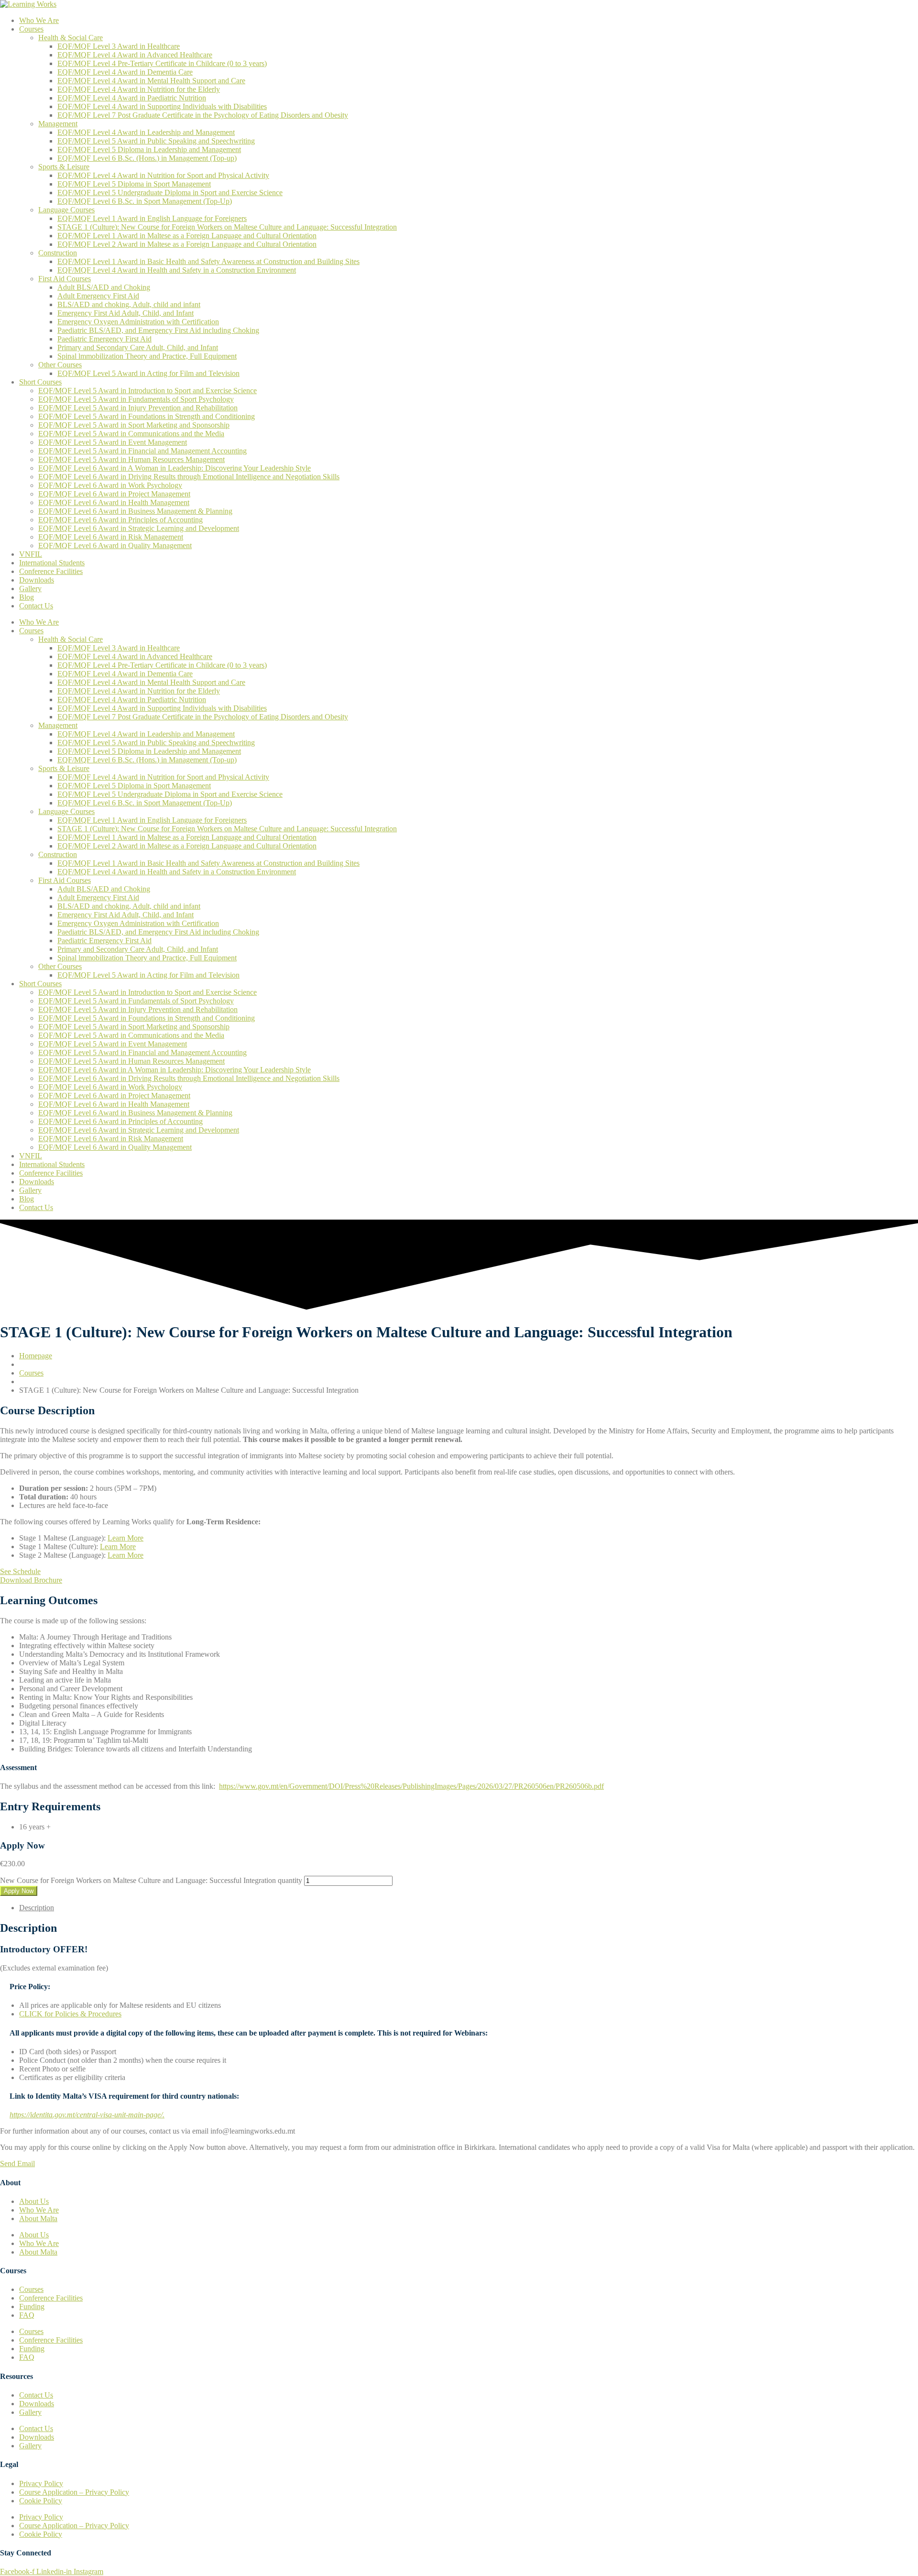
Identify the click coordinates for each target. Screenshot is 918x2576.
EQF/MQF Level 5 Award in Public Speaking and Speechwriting (156, 141)
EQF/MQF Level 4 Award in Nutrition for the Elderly (139, 89)
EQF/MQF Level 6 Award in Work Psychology (110, 485)
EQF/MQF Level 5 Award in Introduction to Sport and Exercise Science (148, 391)
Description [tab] (37, 1908)
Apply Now (19, 1891)
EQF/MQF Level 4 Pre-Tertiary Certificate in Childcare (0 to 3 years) (162, 63)
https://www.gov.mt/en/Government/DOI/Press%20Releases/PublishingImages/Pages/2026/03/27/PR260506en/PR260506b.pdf (411, 1786)
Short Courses (40, 382)
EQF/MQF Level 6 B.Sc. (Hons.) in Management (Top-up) (147, 158)
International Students (52, 563)
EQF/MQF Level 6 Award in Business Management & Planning (135, 511)
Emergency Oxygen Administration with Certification (138, 322)
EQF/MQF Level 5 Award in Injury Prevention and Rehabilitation (138, 408)
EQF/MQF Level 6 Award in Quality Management (115, 545)
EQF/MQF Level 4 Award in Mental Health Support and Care (151, 81)
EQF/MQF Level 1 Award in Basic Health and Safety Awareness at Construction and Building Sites (208, 261)
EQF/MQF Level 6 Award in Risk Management (111, 537)
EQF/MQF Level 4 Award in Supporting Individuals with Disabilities (162, 106)
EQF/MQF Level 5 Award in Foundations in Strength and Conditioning (147, 416)
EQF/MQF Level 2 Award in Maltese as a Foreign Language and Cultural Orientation (187, 244)
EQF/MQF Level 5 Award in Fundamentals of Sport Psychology (136, 399)
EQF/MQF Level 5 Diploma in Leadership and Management (149, 149)
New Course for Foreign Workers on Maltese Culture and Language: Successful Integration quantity (151, 1880)
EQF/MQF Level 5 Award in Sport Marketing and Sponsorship (134, 425)
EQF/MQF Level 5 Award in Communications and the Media (131, 434)
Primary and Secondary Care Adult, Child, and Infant (138, 347)
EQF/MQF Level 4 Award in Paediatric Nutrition (132, 98)
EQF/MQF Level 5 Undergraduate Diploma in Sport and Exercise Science (170, 193)
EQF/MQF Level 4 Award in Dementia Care (125, 72)
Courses (31, 29)
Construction (58, 253)
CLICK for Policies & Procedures (70, 2014)
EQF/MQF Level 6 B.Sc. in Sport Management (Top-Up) (145, 201)
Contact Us (36, 606)
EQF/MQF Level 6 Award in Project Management (114, 494)
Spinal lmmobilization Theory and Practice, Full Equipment (147, 356)
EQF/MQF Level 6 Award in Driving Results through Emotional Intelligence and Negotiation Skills (189, 477)
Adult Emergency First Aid (98, 296)
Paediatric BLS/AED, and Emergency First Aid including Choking (158, 330)
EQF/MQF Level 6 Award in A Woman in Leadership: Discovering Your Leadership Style (175, 468)
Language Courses (66, 210)
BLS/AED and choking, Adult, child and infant (129, 304)
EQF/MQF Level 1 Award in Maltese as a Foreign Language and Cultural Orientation (187, 236)
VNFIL (31, 554)
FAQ (27, 2315)
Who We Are (39, 20)
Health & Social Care (71, 38)
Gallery (30, 589)
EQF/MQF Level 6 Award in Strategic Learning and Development (139, 528)
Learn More (126, 1538)
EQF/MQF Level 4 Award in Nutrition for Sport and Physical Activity (163, 175)
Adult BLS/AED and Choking (104, 287)
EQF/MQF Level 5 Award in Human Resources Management (131, 459)
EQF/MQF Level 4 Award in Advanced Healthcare (135, 55)
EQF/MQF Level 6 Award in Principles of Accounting (120, 520)
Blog (27, 597)
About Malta (38, 2218)
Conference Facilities (51, 571)
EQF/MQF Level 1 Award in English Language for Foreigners (152, 218)
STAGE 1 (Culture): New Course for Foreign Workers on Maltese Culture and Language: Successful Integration (227, 227)
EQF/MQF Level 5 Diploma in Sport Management (134, 184)
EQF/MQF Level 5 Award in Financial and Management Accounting (142, 451)
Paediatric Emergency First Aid (104, 339)
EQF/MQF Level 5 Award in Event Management (113, 442)
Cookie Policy (41, 2501)
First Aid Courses (65, 279)
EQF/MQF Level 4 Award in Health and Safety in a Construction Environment (177, 270)
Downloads (37, 580)
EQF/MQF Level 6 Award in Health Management (114, 502)
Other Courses (60, 365)
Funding (32, 2306)
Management (58, 124)
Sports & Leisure (64, 167)
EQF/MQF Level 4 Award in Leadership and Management (146, 132)
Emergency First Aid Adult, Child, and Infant (126, 313)
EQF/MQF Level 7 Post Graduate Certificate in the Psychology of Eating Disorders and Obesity (203, 115)
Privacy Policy (41, 2483)
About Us (34, 2201)
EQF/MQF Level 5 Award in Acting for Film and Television (148, 373)
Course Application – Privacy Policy (74, 2492)
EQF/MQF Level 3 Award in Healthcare (119, 46)
